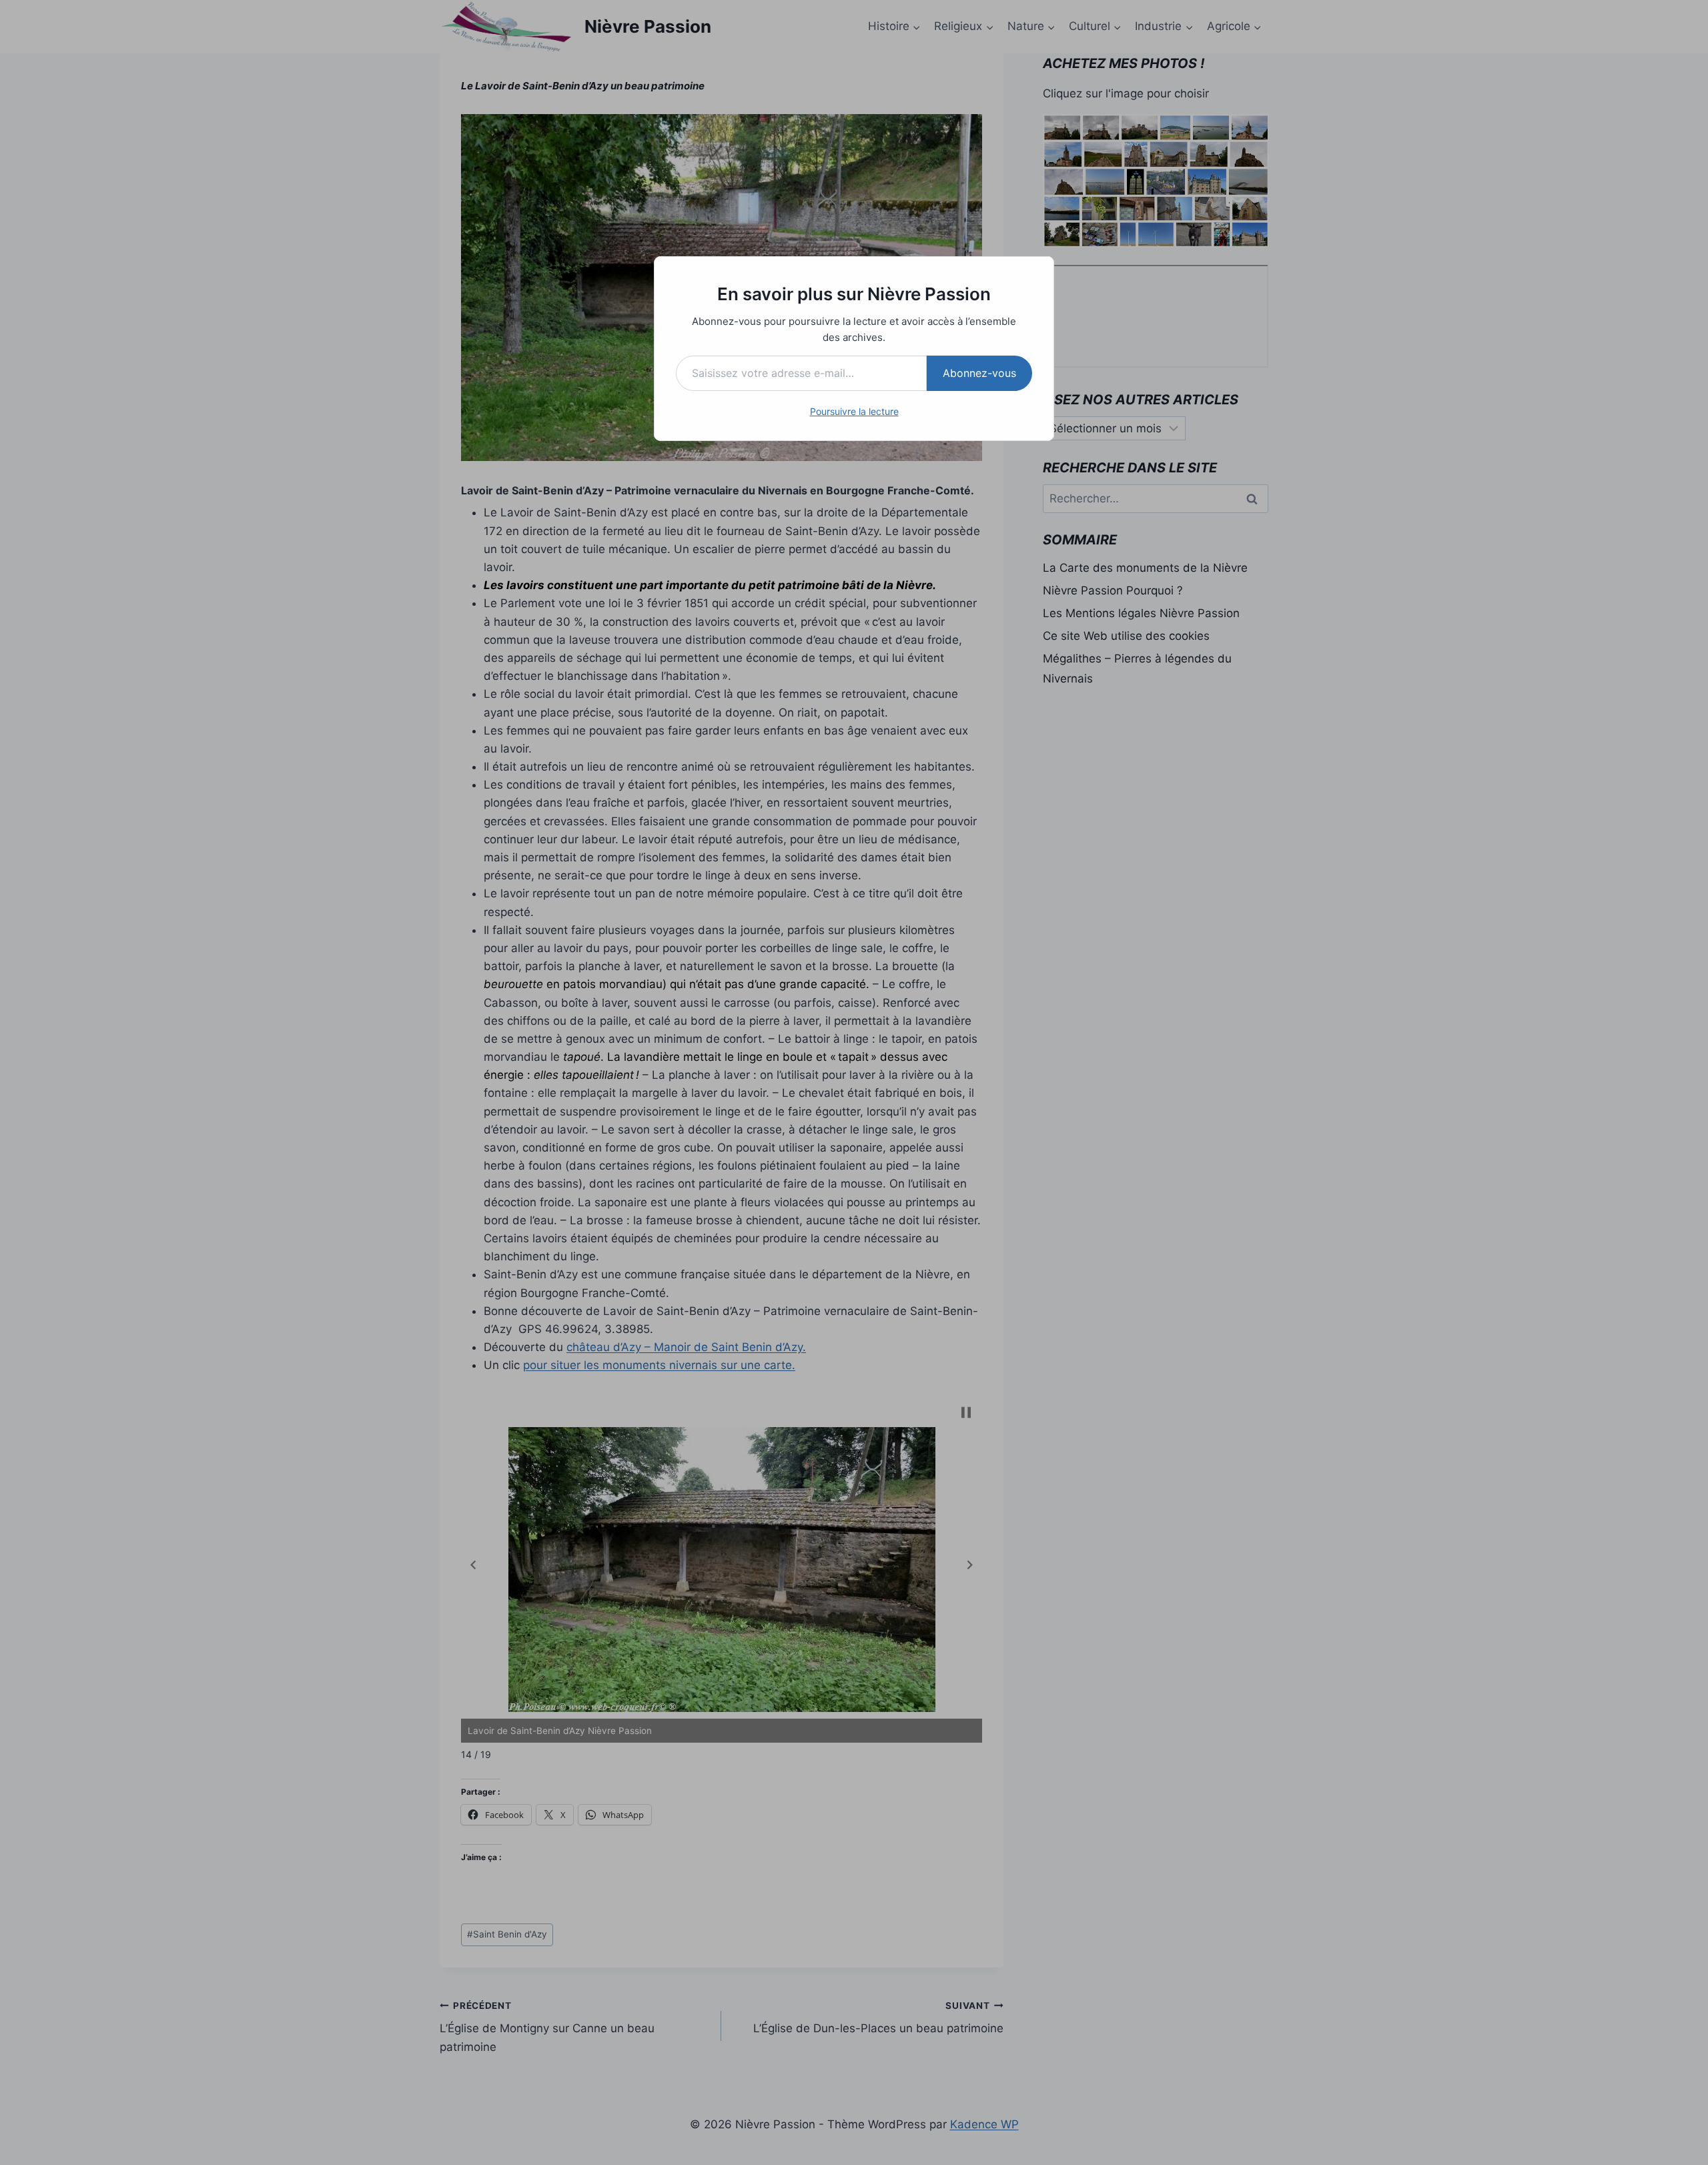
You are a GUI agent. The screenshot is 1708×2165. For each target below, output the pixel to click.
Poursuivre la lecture (854, 411)
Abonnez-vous (979, 373)
